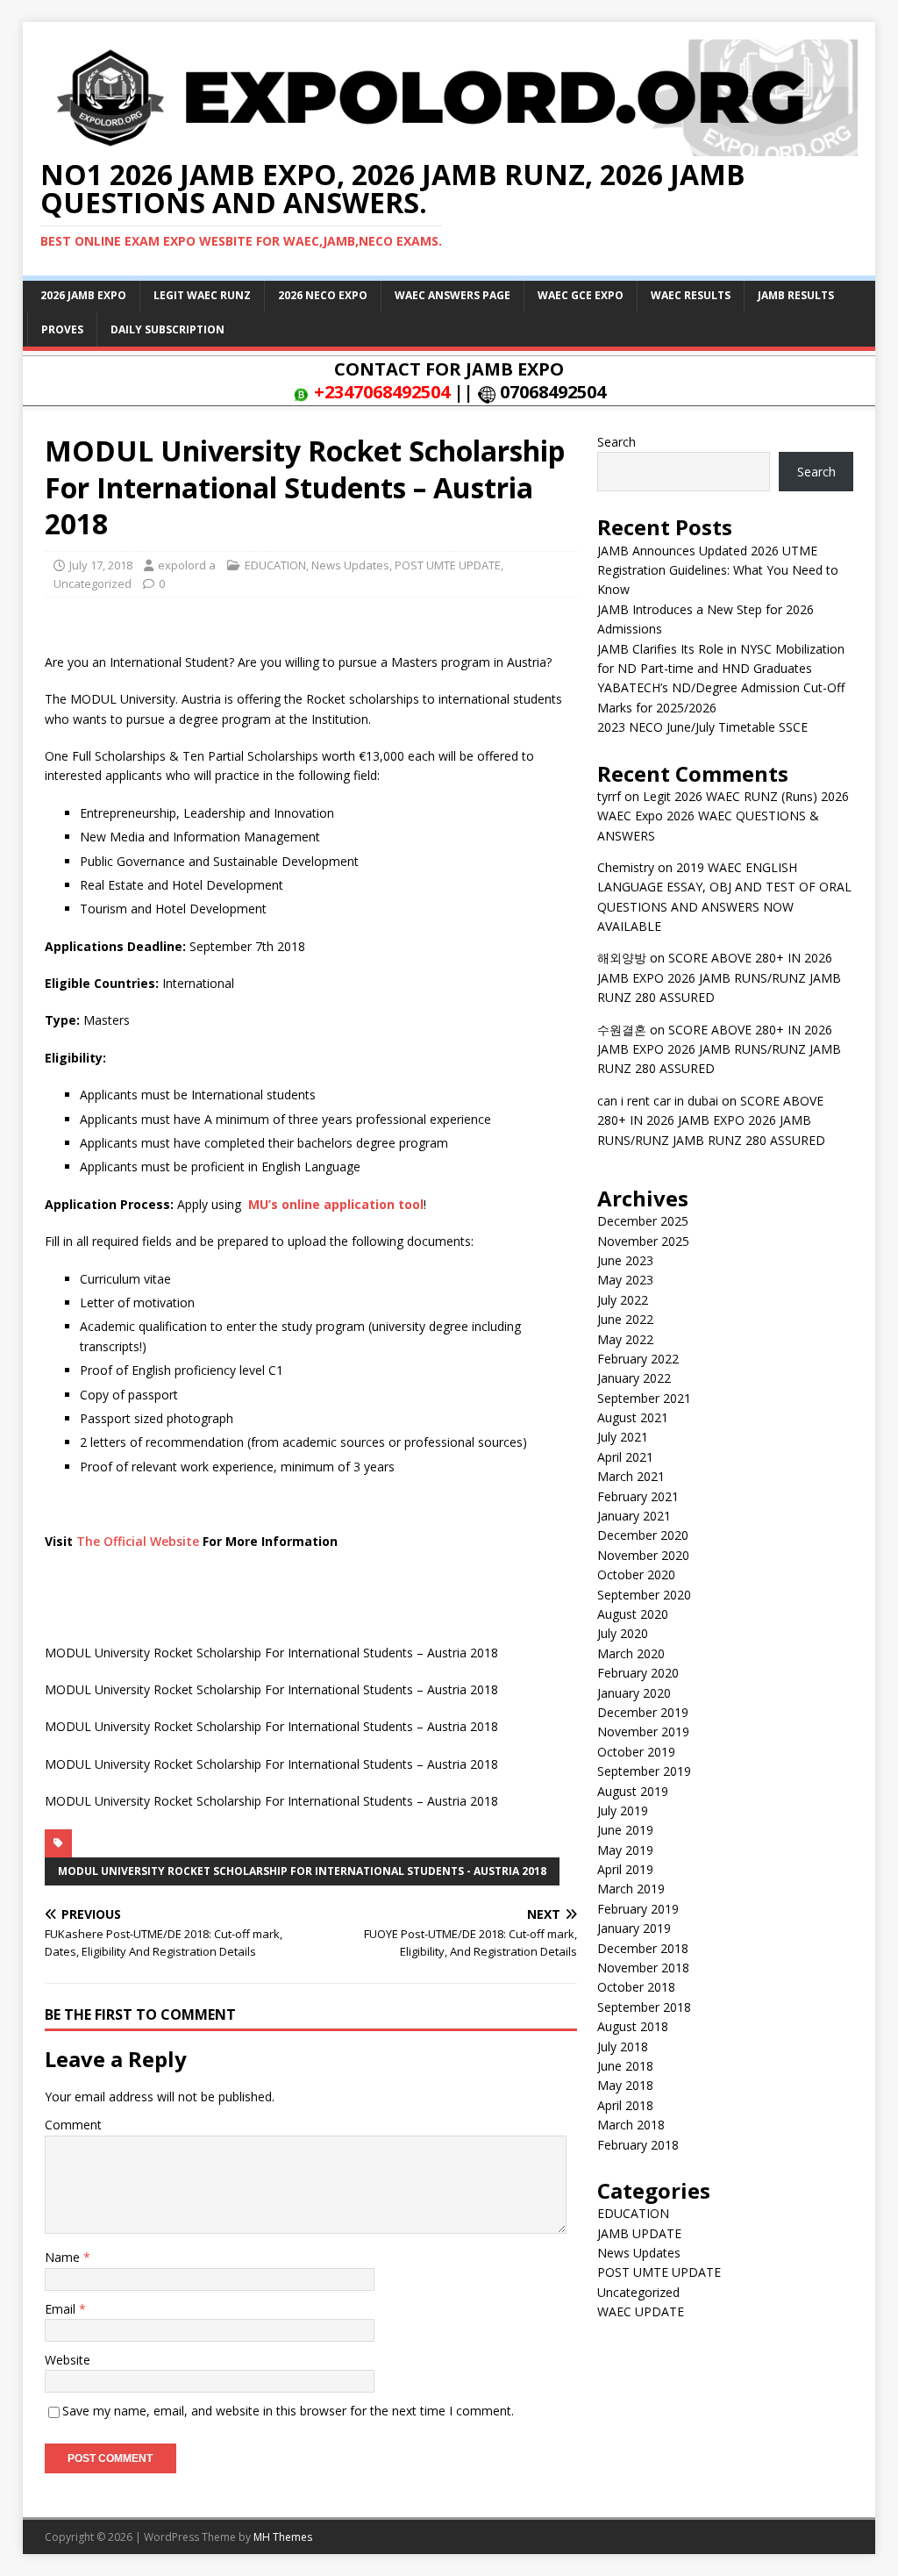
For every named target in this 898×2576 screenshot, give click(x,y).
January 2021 (634, 1516)
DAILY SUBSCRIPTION (167, 329)
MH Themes (283, 2537)
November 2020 (643, 1555)
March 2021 (631, 1476)
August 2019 (633, 1791)
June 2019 (625, 1830)
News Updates (350, 565)
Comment (73, 2125)
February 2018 (638, 2145)
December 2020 (643, 1535)
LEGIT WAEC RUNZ (202, 295)
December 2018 (643, 1948)
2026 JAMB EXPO (83, 295)
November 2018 (643, 1968)
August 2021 (633, 1417)
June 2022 (625, 1319)
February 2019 (638, 1909)
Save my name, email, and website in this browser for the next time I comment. (288, 2411)
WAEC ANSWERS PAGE (453, 295)
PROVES (62, 329)
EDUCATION (275, 565)
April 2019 (625, 1869)
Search (616, 442)
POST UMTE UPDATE (448, 565)
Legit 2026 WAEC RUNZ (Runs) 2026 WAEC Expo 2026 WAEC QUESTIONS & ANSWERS (723, 816)
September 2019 (644, 1771)
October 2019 (636, 1752)
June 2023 (625, 1260)
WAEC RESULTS (691, 295)
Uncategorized (93, 583)
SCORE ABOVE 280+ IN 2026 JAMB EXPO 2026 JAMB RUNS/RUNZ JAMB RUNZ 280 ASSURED (719, 977)
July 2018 (623, 2046)
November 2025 (643, 1241)
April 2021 (625, 1457)
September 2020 (644, 1595)
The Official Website (138, 1541)
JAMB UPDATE (639, 2233)
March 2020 (631, 1653)
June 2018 (625, 2066)
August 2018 (633, 2026)
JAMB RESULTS (796, 295)
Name (64, 2257)
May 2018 (625, 2085)
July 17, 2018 (101, 565)
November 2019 (643, 1732)
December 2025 (643, 1221)
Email (62, 2309)
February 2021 (638, 1496)
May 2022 (625, 1339)
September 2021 (644, 1398)
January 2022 (634, 1378)
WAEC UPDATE (641, 2311)
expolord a (187, 565)
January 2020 (634, 1693)
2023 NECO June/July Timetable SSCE (702, 727)
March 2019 (631, 1889)
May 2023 (625, 1280)
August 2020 (633, 1614)
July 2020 (623, 1633)
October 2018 (636, 1987)
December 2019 (643, 1712)
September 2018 (644, 2007)
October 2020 (636, 1574)
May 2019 (625, 1850)
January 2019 (634, 1928)
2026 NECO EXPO (323, 295)
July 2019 (623, 1810)
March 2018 (631, 2125)
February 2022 (638, 1359)
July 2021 (623, 1437)
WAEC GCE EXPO (581, 295)
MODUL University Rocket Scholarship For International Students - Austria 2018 (302, 1871)
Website (68, 2360)
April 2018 (625, 2105)
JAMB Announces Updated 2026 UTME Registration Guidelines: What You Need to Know (718, 570)
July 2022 (623, 1300)
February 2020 (638, 1673)
